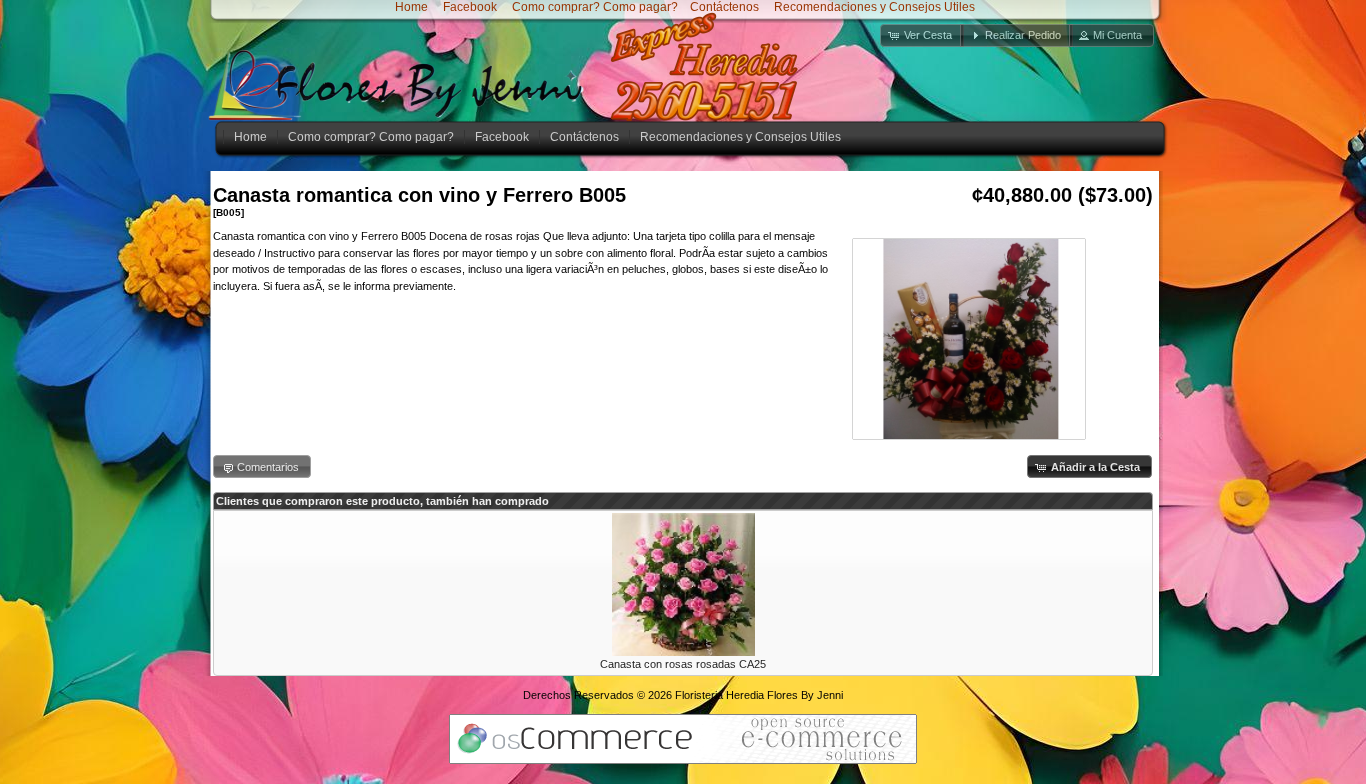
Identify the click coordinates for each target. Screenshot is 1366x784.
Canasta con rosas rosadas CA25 (683, 664)
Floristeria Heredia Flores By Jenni (759, 695)
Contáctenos (724, 7)
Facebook (468, 7)
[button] (922, 35)
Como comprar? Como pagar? (595, 7)
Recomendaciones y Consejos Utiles (873, 7)
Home (411, 7)
